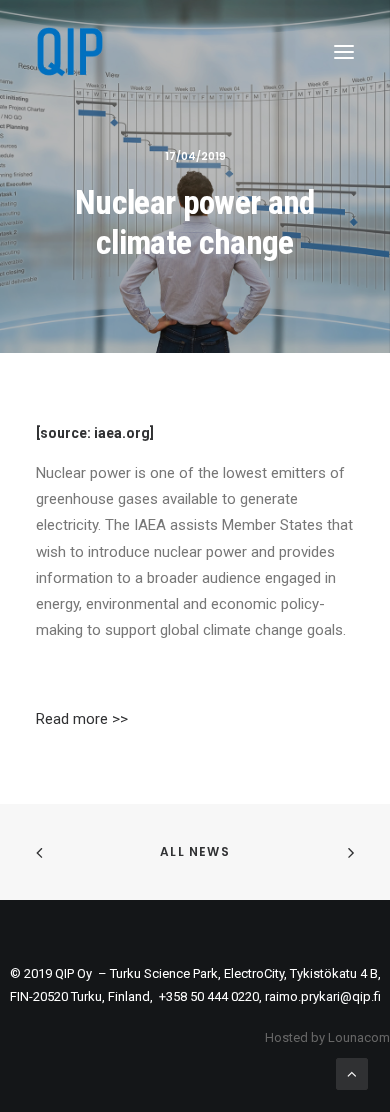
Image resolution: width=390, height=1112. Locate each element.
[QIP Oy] (69, 52)
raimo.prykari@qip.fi (323, 996)
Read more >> (82, 719)
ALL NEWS (195, 851)
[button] (344, 52)
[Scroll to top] (352, 1073)
